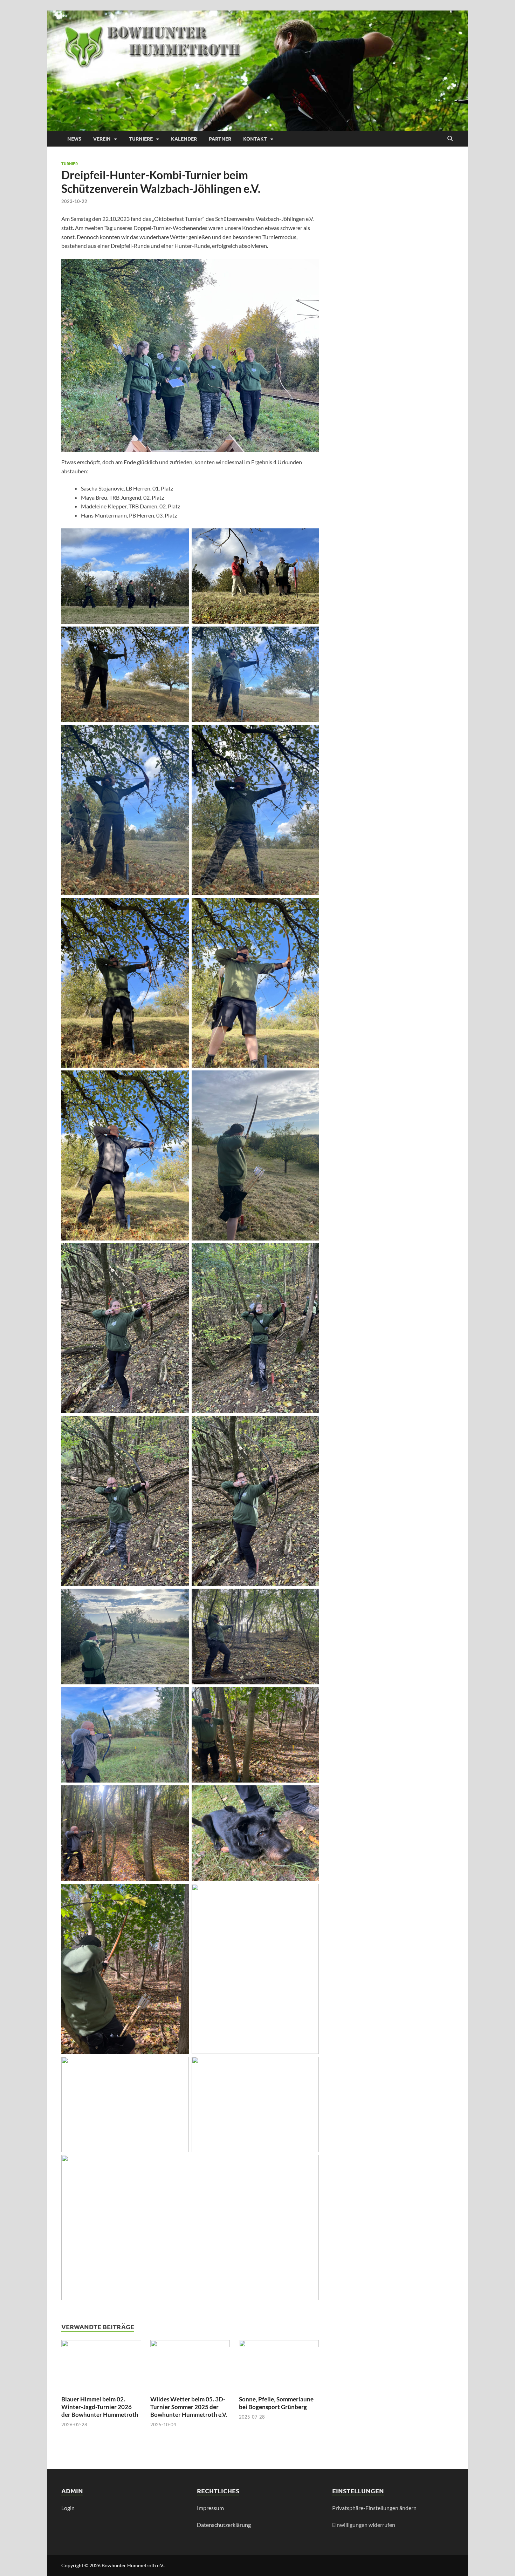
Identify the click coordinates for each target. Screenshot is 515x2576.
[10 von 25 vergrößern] (310, 1080)
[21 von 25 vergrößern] (180, 1893)
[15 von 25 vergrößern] (180, 1598)
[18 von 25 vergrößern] (310, 1696)
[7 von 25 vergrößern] (180, 907)
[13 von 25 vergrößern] (180, 1425)
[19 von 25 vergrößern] (180, 1794)
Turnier (70, 163)
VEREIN (102, 138)
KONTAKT (255, 138)
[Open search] (450, 139)
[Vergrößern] (310, 268)
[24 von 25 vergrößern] (310, 2066)
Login (68, 2508)
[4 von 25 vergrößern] (310, 636)
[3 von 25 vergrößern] (180, 636)
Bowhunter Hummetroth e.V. (133, 2565)
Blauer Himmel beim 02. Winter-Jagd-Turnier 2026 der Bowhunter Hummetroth (100, 2407)
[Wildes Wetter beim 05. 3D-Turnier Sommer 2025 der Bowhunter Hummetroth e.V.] (190, 2367)
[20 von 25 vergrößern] (310, 1794)
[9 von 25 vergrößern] (180, 1080)
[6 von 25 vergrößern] (310, 734)
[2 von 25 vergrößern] (310, 537)
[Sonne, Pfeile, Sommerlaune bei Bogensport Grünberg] (279, 2367)
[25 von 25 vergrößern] (310, 2164)
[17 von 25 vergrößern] (180, 1696)
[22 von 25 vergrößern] (310, 1893)
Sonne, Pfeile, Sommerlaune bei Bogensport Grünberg (276, 2403)
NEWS (74, 138)
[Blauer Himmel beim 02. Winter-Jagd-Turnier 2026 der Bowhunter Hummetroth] (101, 2367)
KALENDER (184, 138)
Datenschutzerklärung (224, 2525)
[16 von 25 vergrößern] (310, 1598)
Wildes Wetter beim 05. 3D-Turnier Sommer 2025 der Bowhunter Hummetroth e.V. (189, 2407)
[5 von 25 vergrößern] (180, 734)
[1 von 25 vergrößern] (180, 537)
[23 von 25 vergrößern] (180, 2066)
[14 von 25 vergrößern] (310, 1425)
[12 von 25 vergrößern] (310, 1252)
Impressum (210, 2508)
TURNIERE (141, 138)
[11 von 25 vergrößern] (180, 1252)
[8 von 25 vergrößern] (310, 907)
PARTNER (220, 138)
